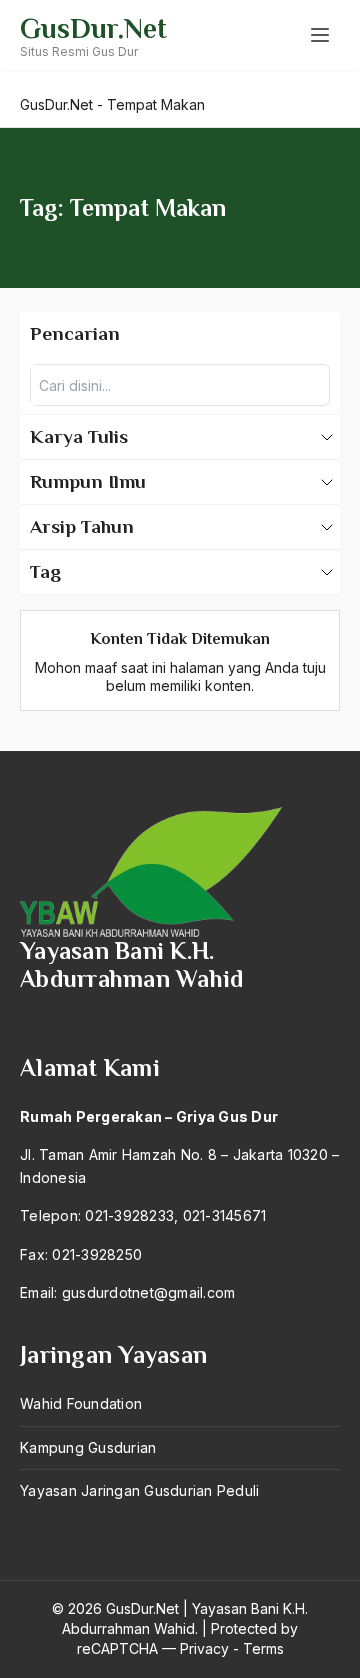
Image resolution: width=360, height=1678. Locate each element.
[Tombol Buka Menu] (320, 35)
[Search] (309, 385)
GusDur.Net (93, 28)
